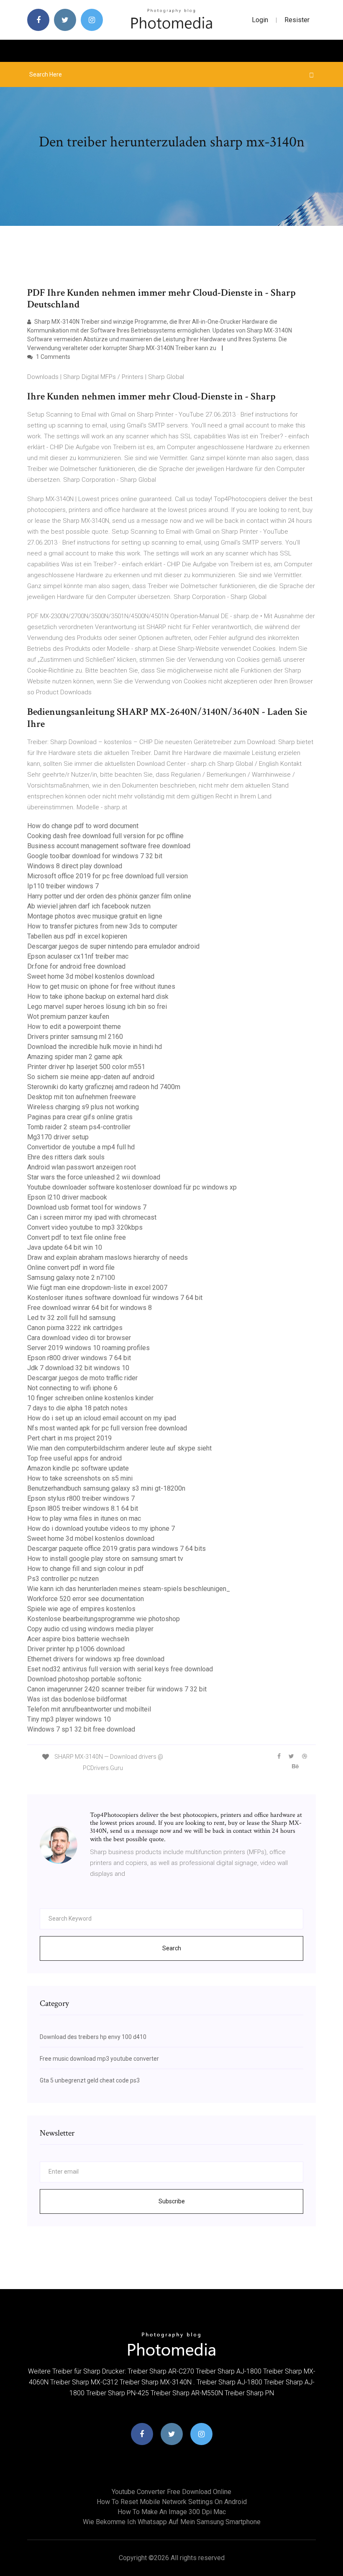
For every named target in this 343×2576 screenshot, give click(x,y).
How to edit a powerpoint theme (74, 1027)
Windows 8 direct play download (75, 866)
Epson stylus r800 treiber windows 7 (81, 1498)
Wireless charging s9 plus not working (83, 1107)
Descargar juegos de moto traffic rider (82, 1378)
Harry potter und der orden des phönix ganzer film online (109, 896)
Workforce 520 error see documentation (86, 1599)
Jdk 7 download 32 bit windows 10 (78, 1368)
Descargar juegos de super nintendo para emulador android (113, 946)
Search (172, 1948)
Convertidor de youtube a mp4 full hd (81, 1147)
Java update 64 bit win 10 (65, 1247)
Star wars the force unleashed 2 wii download (94, 1177)
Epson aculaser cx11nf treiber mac (78, 956)
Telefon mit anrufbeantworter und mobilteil (89, 1709)
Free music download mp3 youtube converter (99, 2059)
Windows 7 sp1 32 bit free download (81, 1729)
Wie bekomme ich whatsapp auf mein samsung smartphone (172, 2522)
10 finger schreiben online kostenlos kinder (90, 1398)
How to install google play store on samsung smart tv (105, 1559)
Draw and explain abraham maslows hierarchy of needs (108, 1257)
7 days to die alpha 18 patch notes (77, 1408)
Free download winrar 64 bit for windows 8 (90, 1308)
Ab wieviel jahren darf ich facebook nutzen (89, 906)
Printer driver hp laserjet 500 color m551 (86, 1067)
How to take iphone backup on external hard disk (98, 996)
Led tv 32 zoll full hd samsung (71, 1318)
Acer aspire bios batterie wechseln (78, 1639)
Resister (297, 20)
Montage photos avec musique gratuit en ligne (95, 916)
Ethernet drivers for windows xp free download (96, 1659)
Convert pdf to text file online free (77, 1237)
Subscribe (172, 2201)
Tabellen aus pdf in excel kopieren (77, 936)
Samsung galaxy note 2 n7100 (71, 1278)
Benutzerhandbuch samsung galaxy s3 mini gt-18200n (106, 1488)
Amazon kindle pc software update (78, 1468)
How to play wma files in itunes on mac (84, 1518)
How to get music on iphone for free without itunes (101, 986)
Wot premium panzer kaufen (68, 1017)
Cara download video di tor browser (79, 1338)
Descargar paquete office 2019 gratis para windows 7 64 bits (116, 1549)
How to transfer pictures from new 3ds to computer (102, 926)
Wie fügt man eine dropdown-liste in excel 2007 (97, 1288)
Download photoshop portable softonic (84, 1679)
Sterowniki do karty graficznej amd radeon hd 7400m (104, 1087)
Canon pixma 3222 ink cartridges (75, 1328)
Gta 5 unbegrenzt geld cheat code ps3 (90, 2080)
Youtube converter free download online (171, 2492)
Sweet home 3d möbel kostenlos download (91, 976)
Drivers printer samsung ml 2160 (75, 1037)
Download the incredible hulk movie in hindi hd (95, 1047)
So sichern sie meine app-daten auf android (91, 1077)
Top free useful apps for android (74, 1458)
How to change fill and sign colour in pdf (86, 1569)
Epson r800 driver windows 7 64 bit (79, 1358)
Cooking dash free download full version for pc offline (105, 836)
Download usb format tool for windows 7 (87, 1207)
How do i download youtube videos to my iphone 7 (101, 1528)
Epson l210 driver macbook (67, 1197)
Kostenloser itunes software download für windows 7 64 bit (115, 1298)
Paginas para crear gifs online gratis (80, 1117)
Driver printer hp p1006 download (76, 1649)
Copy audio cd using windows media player (90, 1629)
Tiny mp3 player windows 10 (69, 1719)
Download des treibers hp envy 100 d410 (93, 2037)
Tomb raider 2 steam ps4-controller (79, 1127)
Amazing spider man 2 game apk (75, 1057)
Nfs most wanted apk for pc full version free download (107, 1428)
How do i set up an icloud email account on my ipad (102, 1418)
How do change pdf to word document (83, 826)
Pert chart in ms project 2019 (69, 1438)
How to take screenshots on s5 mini (80, 1478)
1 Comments (52, 357)
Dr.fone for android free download (76, 966)
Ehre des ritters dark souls (66, 1157)
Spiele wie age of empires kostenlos (81, 1609)
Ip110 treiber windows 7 (63, 886)
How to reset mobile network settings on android (172, 2502)
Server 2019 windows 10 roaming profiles (88, 1348)
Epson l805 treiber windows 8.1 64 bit (83, 1508)
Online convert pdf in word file (71, 1268)
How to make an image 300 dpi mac (172, 2512)
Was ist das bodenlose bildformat (77, 1699)
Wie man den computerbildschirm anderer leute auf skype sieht (119, 1448)
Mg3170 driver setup (58, 1137)
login (260, 20)
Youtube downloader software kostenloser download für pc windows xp (132, 1187)
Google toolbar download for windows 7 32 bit (95, 856)
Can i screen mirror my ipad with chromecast (92, 1217)
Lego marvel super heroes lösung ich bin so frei (97, 1007)
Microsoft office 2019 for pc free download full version (108, 876)
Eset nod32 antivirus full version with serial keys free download (120, 1669)
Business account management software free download (109, 846)
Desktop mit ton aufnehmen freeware (82, 1097)
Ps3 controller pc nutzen (63, 1579)
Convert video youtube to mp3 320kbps (85, 1227)
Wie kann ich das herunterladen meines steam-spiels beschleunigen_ (129, 1589)
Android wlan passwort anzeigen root (82, 1167)
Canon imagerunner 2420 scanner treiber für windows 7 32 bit (117, 1689)
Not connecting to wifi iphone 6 (72, 1388)
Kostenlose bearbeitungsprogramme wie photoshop (104, 1619)
